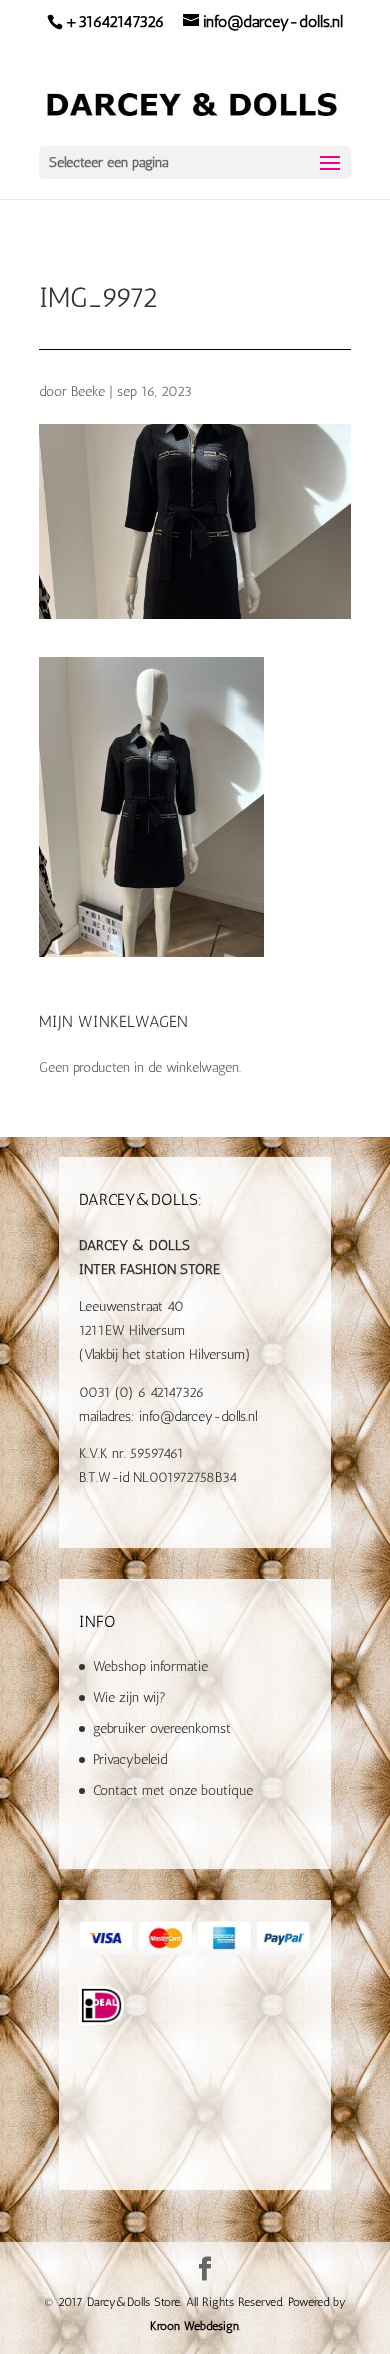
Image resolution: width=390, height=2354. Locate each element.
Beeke (88, 391)
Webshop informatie (150, 1666)
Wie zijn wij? (129, 1697)
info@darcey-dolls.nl (198, 1416)
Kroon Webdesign (194, 2326)
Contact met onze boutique (173, 1790)
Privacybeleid (130, 1759)
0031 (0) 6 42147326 (141, 1392)
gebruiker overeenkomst (162, 1728)
